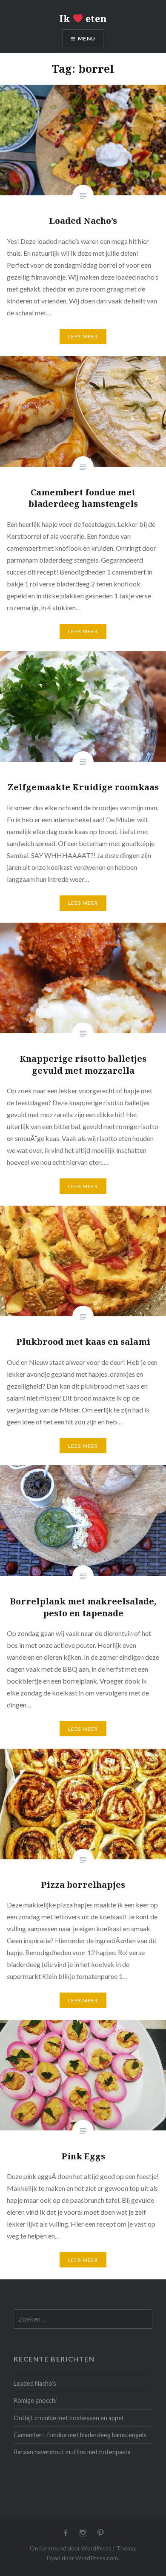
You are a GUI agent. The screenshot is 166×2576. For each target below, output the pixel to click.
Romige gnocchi (35, 2400)
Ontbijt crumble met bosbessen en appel (68, 2418)
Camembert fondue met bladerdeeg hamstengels (80, 2435)
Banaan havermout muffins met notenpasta (72, 2452)
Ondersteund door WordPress (71, 2548)
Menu (87, 39)
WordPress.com (97, 2558)
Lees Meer (83, 336)
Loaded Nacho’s (35, 2383)
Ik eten (83, 18)
